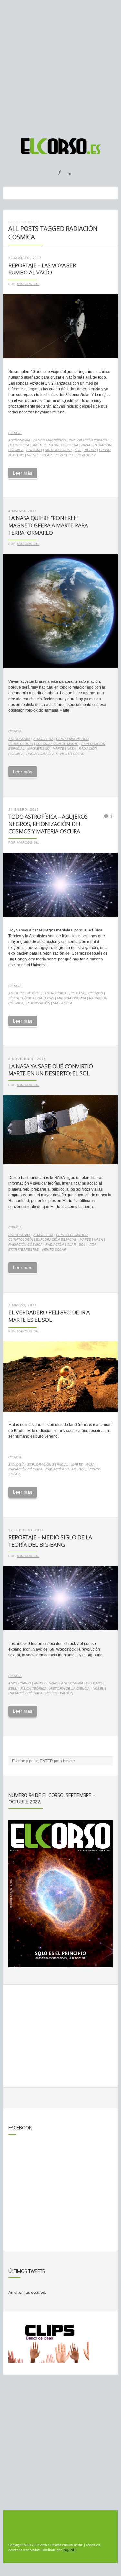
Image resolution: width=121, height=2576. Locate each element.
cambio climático (72, 1235)
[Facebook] (55, 171)
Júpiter (39, 445)
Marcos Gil (28, 284)
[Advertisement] (60, 66)
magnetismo (39, 749)
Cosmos (96, 993)
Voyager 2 (86, 455)
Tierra (90, 450)
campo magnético (50, 440)
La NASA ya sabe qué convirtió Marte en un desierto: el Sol (51, 1070)
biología (16, 1464)
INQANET (70, 2550)
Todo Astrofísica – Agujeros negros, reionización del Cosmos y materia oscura (48, 824)
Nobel (98, 1688)
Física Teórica (21, 998)
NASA (86, 445)
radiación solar (42, 754)
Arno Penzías (46, 1683)
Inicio (13, 222)
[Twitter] (67, 171)
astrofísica (55, 993)
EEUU (13, 1688)
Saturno (34, 450)
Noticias (29, 222)
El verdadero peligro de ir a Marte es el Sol (49, 1316)
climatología (21, 744)
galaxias (46, 998)
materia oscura (72, 998)
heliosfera (19, 445)
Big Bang (77, 993)
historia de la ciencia (70, 1688)
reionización (38, 1003)
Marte (58, 749)
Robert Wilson (59, 1693)
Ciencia (15, 433)
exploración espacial (89, 440)
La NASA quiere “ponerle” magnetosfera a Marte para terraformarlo (48, 525)
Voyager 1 (64, 455)
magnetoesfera (64, 445)
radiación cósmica (25, 1244)
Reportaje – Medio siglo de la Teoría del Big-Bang (50, 1541)
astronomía (19, 440)
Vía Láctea (63, 1003)
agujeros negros (25, 993)
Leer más (23, 473)
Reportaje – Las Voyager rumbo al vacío (42, 269)
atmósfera (43, 739)
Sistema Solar (58, 450)
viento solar (39, 455)
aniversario (20, 1683)
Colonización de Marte (57, 744)
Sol (78, 450)
